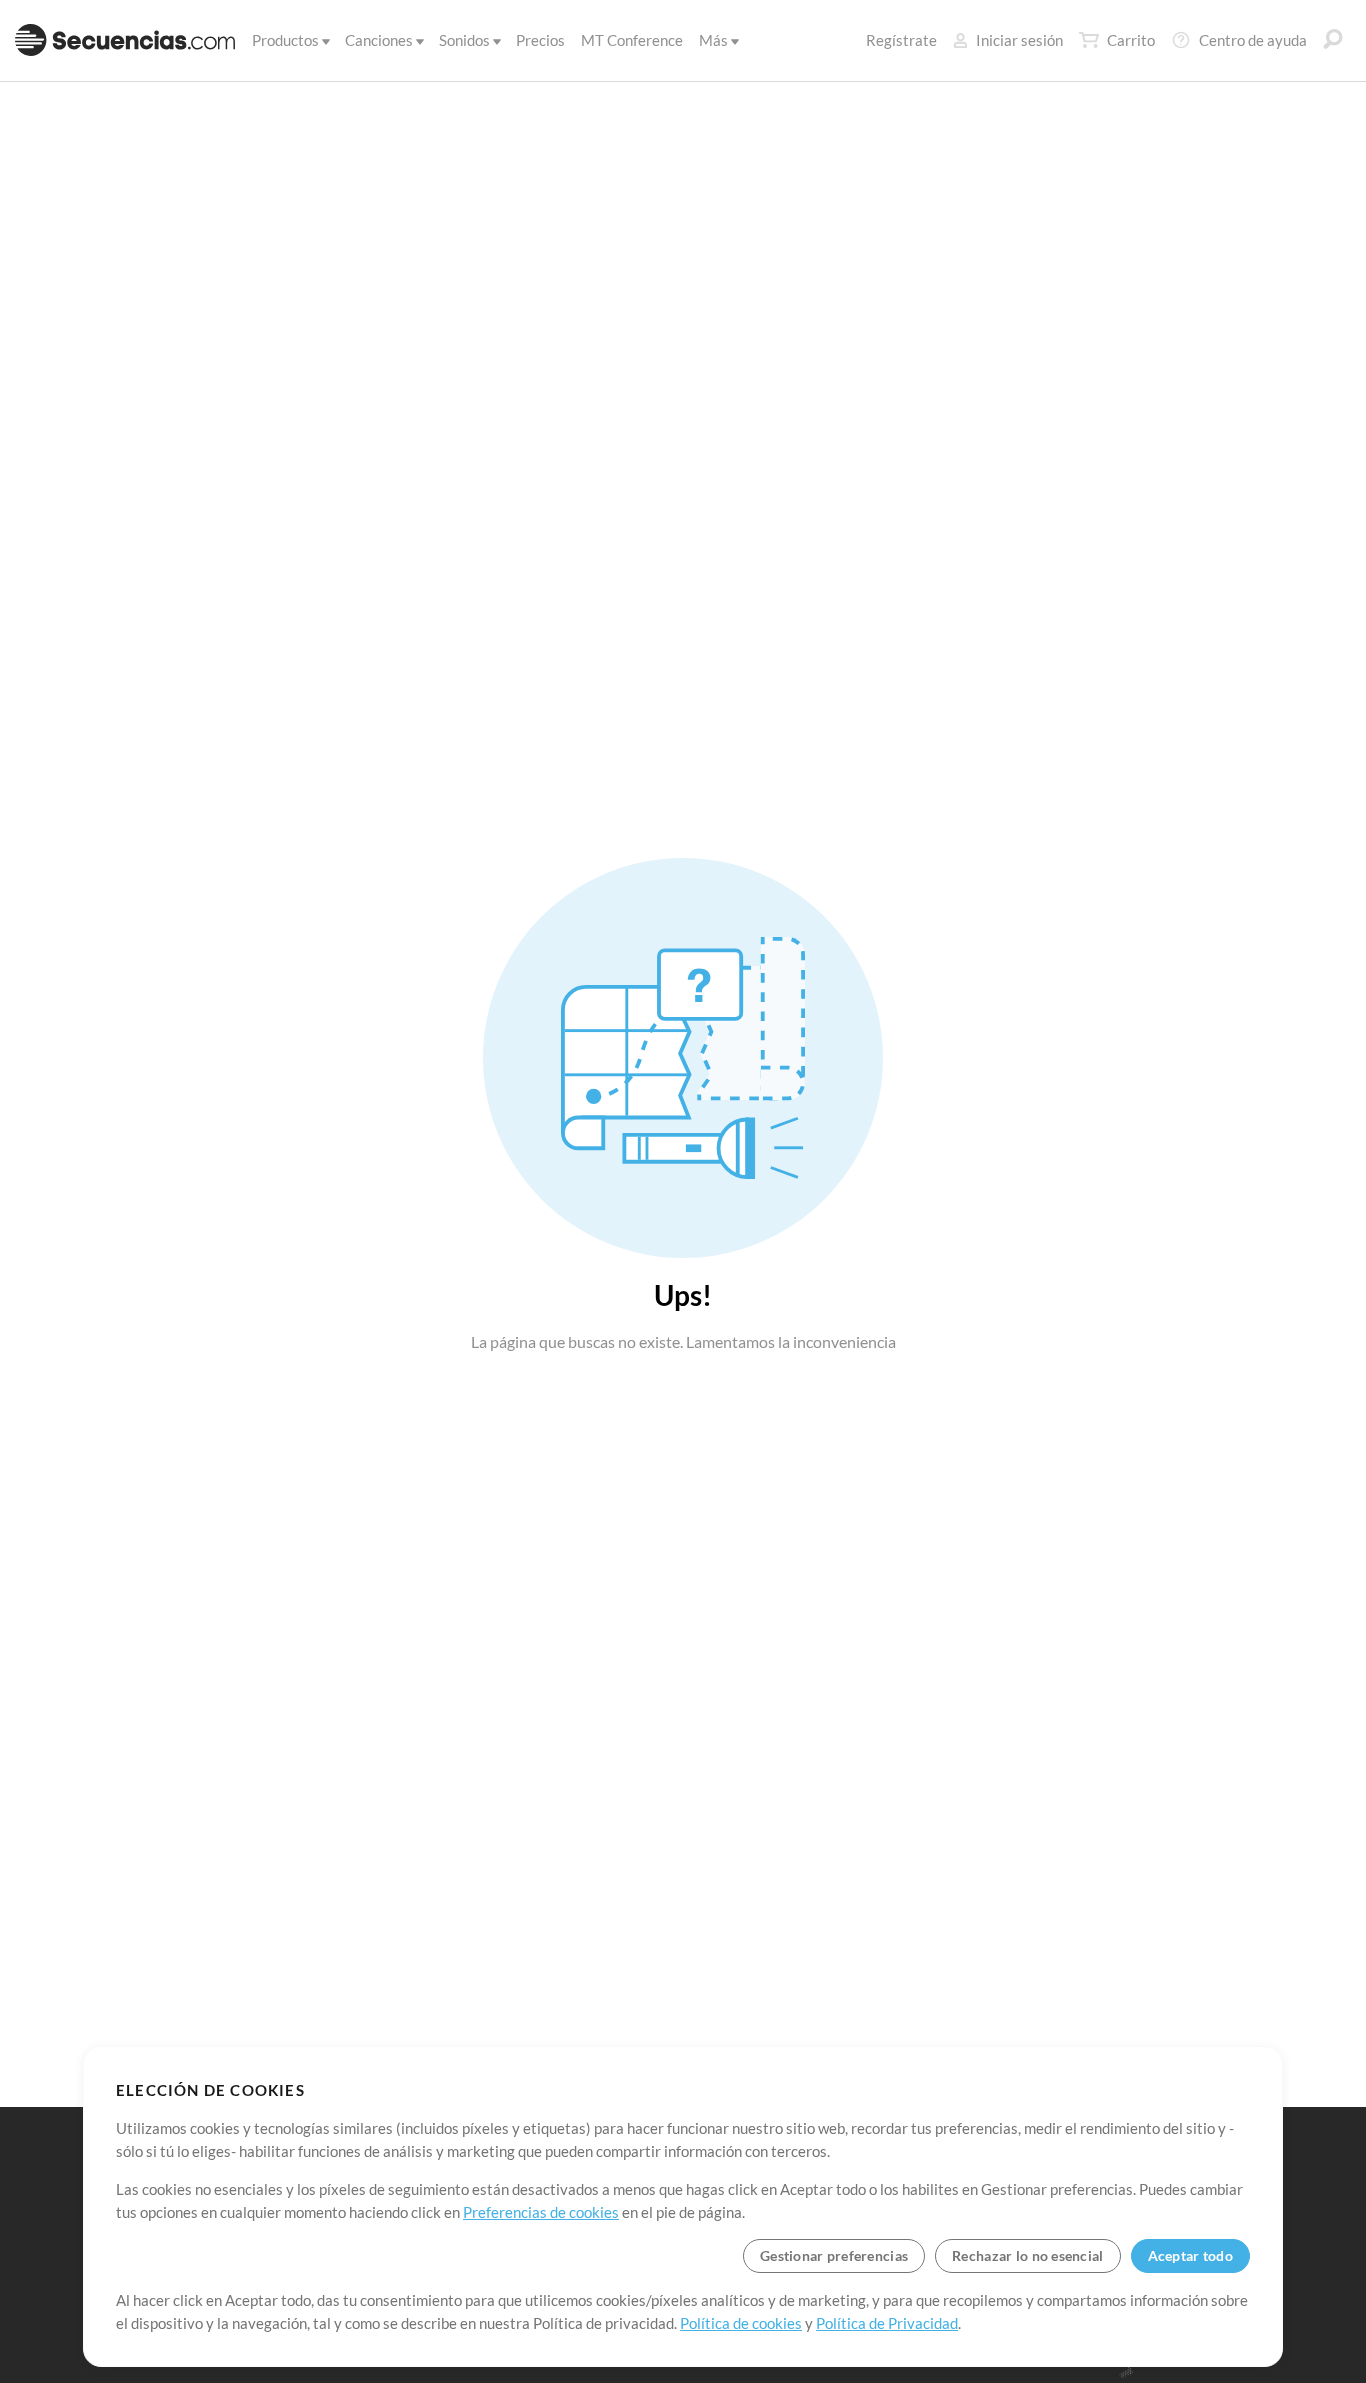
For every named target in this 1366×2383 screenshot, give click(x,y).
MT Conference (632, 40)
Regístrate (901, 40)
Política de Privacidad (887, 2323)
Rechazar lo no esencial (1027, 2255)
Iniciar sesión (1019, 40)
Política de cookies (741, 2323)
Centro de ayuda (1253, 40)
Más (713, 40)
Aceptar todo (1190, 2255)
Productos (285, 40)
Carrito (1131, 40)
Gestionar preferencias (834, 2255)
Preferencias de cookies (541, 2212)
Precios (540, 40)
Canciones (379, 40)
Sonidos (464, 40)
